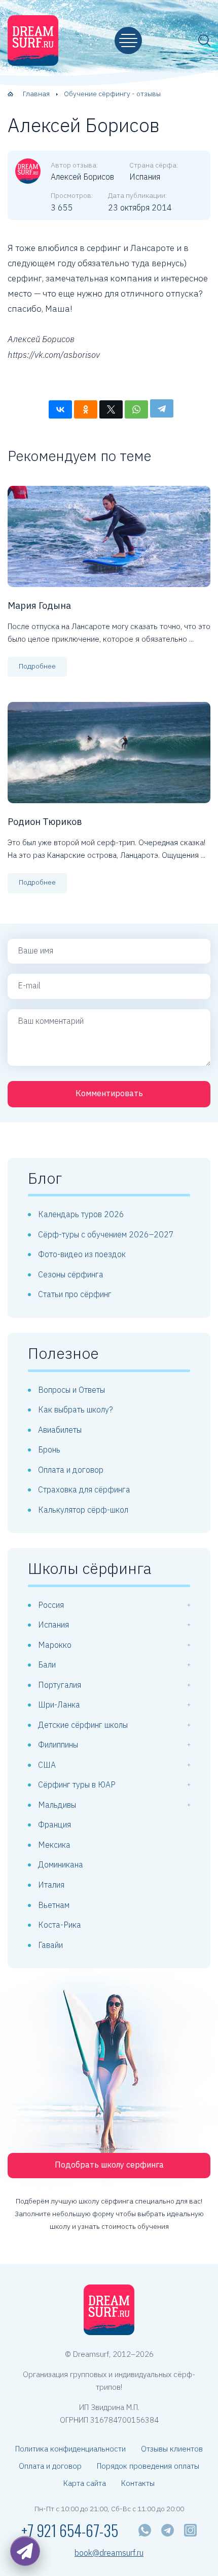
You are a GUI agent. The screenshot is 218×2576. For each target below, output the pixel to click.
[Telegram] (162, 408)
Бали (47, 1665)
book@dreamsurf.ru (109, 2553)
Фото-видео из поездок (82, 1254)
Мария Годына (39, 606)
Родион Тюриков (45, 822)
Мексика (54, 1845)
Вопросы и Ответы (71, 1390)
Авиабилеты (60, 1430)
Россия (51, 1605)
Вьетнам (54, 1905)
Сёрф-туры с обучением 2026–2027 (106, 1234)
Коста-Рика (60, 1925)
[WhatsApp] (136, 409)
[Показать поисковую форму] (204, 40)
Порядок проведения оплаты (148, 2466)
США (47, 1765)
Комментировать (109, 1093)
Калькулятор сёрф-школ (83, 1510)
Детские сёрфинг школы (83, 1725)
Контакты (138, 2483)
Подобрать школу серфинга (109, 2165)
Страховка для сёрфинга (84, 1489)
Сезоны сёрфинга (71, 1274)
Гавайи (50, 1945)
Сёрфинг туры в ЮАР (77, 1784)
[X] (111, 409)
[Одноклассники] (86, 409)
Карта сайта (85, 2483)
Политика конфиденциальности (70, 2449)
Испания (53, 1625)
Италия (51, 1885)
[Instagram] (190, 2530)
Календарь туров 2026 (81, 1214)
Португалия (60, 1685)
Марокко (55, 1645)
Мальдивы (57, 1805)
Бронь (49, 1449)
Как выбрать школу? (76, 1409)
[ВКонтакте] (60, 409)
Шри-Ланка (59, 1705)
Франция (55, 1824)
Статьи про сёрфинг (75, 1294)
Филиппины (58, 1744)
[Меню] (128, 40)
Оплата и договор (71, 1470)
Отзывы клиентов (172, 2449)
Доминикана (61, 1864)
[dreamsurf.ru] (33, 40)
